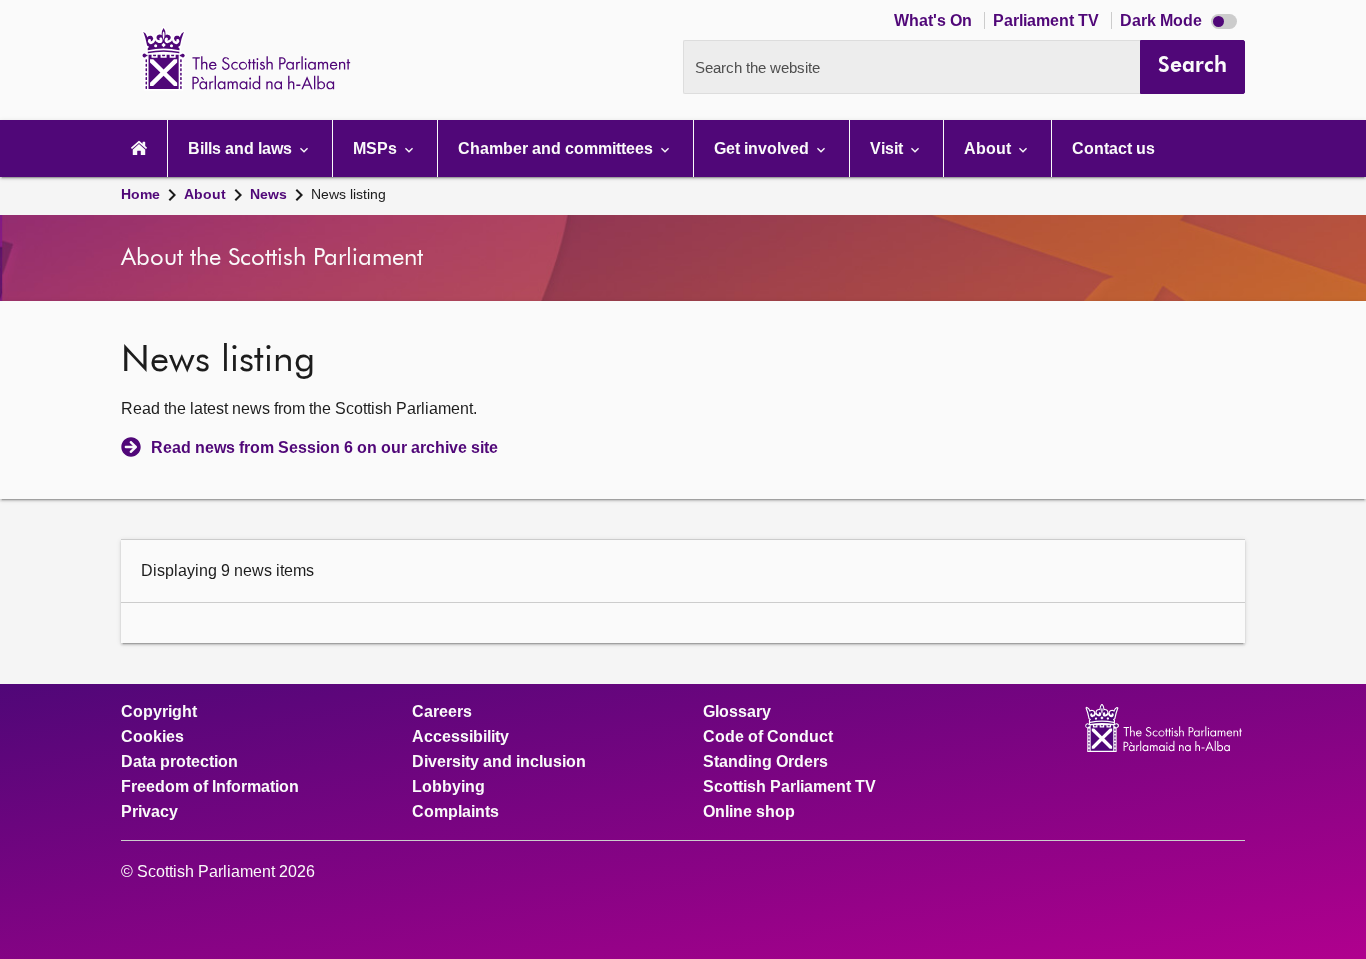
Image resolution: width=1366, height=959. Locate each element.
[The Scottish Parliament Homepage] (139, 148)
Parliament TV (1048, 20)
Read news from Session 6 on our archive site (324, 447)
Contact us (1113, 148)
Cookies (152, 737)
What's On (935, 20)
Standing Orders (765, 762)
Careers (442, 712)
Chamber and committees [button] (557, 148)
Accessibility (460, 737)
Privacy (149, 812)
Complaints (455, 812)
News (268, 194)
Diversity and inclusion (499, 762)
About (205, 194)
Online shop (749, 812)
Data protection (179, 762)
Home (140, 194)
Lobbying (448, 787)
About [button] (989, 148)
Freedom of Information (210, 787)
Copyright (159, 712)
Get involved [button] (763, 148)
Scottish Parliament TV (789, 787)
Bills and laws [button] (242, 148)
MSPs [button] (377, 148)
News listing (348, 194)
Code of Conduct (768, 737)
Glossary (737, 712)
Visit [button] (888, 148)
